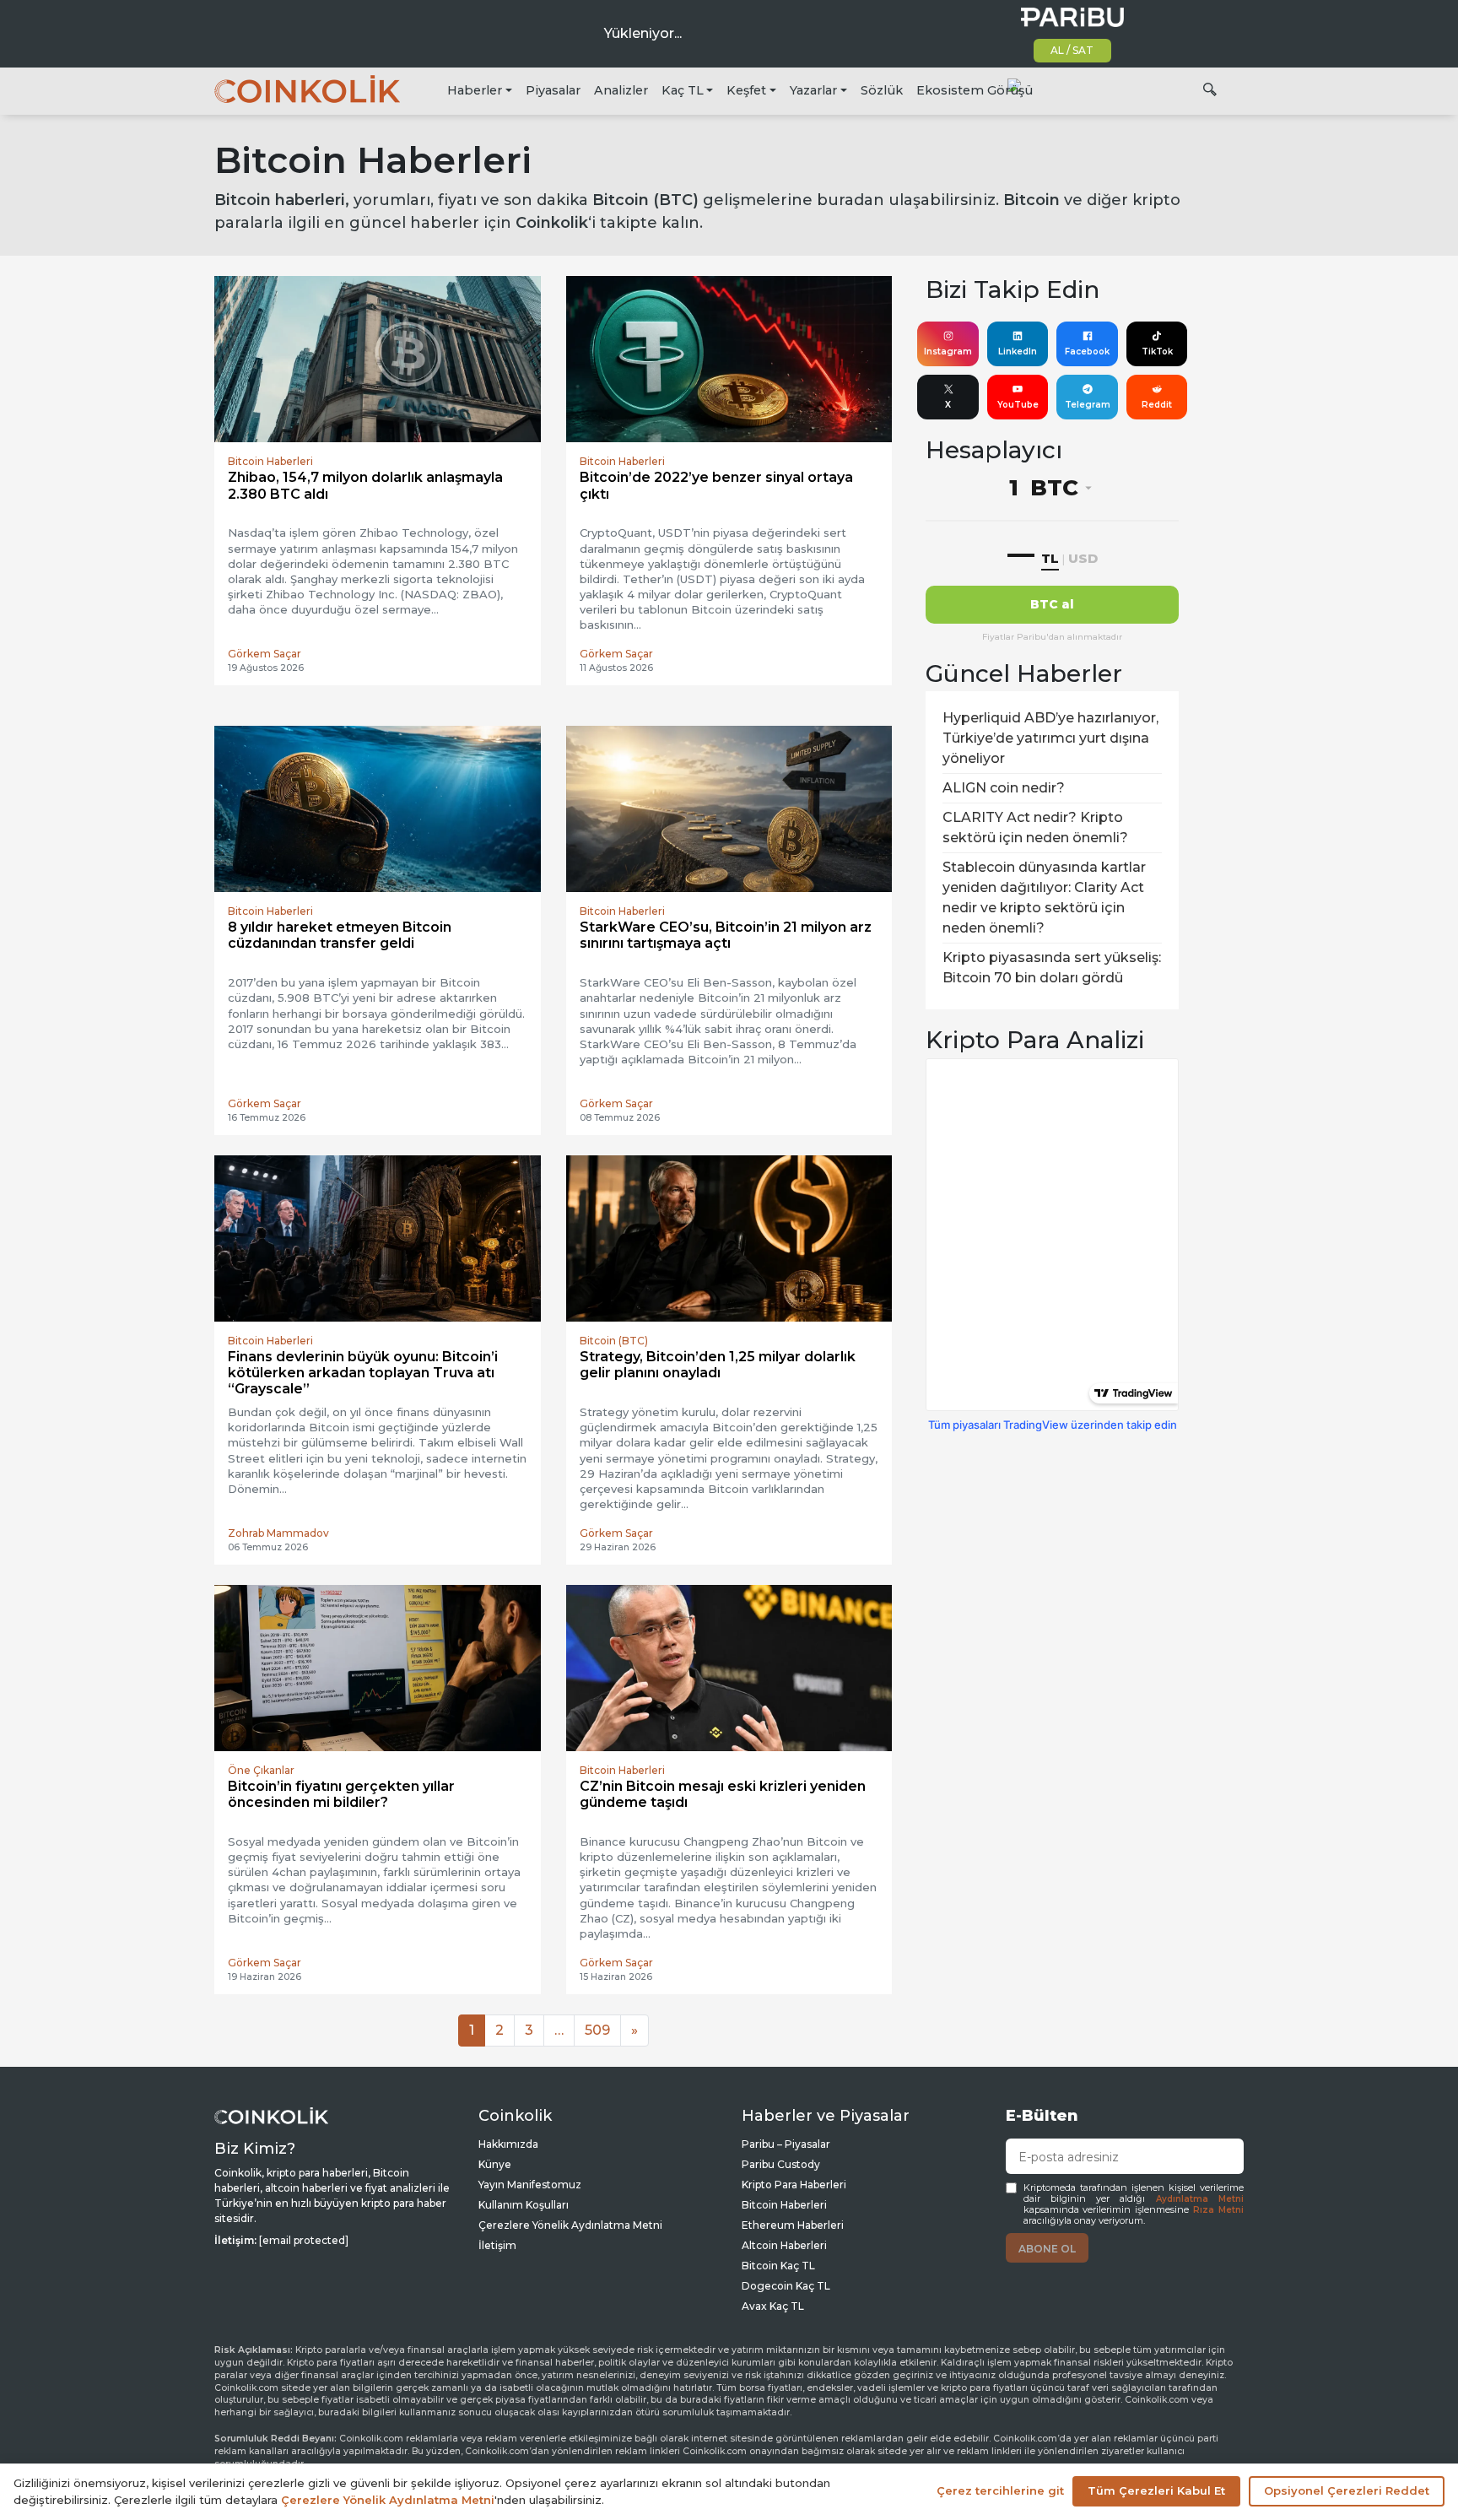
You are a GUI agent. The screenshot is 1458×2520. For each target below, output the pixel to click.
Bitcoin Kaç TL (778, 2266)
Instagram (948, 352)
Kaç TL (683, 90)
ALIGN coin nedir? (1004, 788)
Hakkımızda (508, 2144)
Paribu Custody (781, 2164)
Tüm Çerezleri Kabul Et (1156, 2490)
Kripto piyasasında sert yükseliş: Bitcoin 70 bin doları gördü (1052, 968)
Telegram (1088, 405)
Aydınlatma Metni (1200, 2199)
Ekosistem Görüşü (975, 90)
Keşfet (746, 90)
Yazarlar (813, 90)
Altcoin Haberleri (784, 2245)
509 (597, 2030)
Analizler (621, 90)
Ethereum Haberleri (793, 2225)
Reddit (1157, 405)
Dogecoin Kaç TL (786, 2286)
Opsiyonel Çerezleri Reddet (1347, 2490)
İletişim (497, 2245)
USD (1083, 558)
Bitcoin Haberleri (784, 2205)
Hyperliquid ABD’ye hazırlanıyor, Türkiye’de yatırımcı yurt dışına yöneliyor (1050, 738)
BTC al (1052, 604)
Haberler (475, 90)
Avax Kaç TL (773, 2306)
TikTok (1157, 352)
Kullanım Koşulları (524, 2205)
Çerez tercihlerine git (1000, 2490)
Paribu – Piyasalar (786, 2144)
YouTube (1018, 405)
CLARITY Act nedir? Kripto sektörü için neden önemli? (1035, 827)
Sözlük (882, 90)
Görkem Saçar (265, 654)
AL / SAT (1072, 50)
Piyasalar (553, 90)
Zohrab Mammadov (278, 1533)
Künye (495, 2164)
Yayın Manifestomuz (530, 2185)
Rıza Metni (1218, 2210)
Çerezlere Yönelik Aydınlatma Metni (570, 2225)
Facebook (1087, 352)
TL (1050, 558)
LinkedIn (1018, 352)
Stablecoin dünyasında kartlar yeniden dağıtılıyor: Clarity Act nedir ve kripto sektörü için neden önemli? (1044, 898)
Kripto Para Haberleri (794, 2185)
